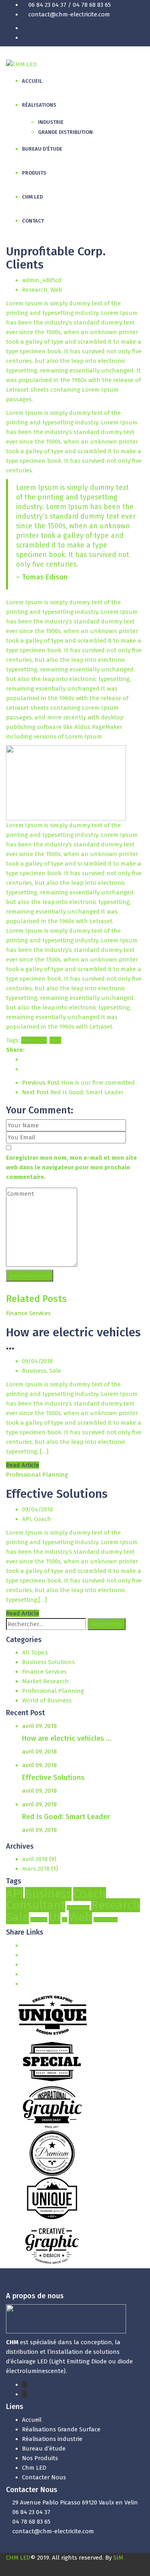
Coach (43, 1519)
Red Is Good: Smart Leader (73, 1092)
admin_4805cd (42, 280)
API (27, 1519)
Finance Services (28, 1313)
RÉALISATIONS (39, 105)
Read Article (23, 1465)
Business (34, 1371)
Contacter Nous (44, 2477)
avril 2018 (35, 1859)
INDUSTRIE (51, 122)
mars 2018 (36, 1869)
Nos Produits (40, 2458)
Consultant (36, 1905)
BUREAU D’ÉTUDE (42, 149)
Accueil (32, 2420)
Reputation (78, 1908)
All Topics (35, 1652)
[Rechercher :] (46, 1624)
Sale (55, 1371)
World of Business (47, 1700)
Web (56, 290)
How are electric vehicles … (73, 1339)
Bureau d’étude (44, 2449)
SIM (118, 2558)
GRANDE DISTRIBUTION (65, 132)
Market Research (45, 1681)
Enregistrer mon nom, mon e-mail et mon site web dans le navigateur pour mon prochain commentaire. (71, 1167)
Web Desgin (106, 1920)
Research (35, 290)
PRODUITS (34, 173)
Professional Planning (37, 1475)
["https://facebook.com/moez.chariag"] (24, 2385)
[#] (24, 1945)
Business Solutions (48, 1662)
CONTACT (33, 221)
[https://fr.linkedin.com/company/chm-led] (24, 2394)
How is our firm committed (78, 1083)
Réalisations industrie (52, 2439)
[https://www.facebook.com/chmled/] (142, 28)
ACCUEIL (32, 81)
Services (39, 1920)
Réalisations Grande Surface (61, 2429)
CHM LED (32, 197)
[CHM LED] (21, 64)
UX (65, 1920)
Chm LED (34, 2468)
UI (55, 1917)
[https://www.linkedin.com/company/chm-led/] (142, 38)
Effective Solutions (57, 1494)
